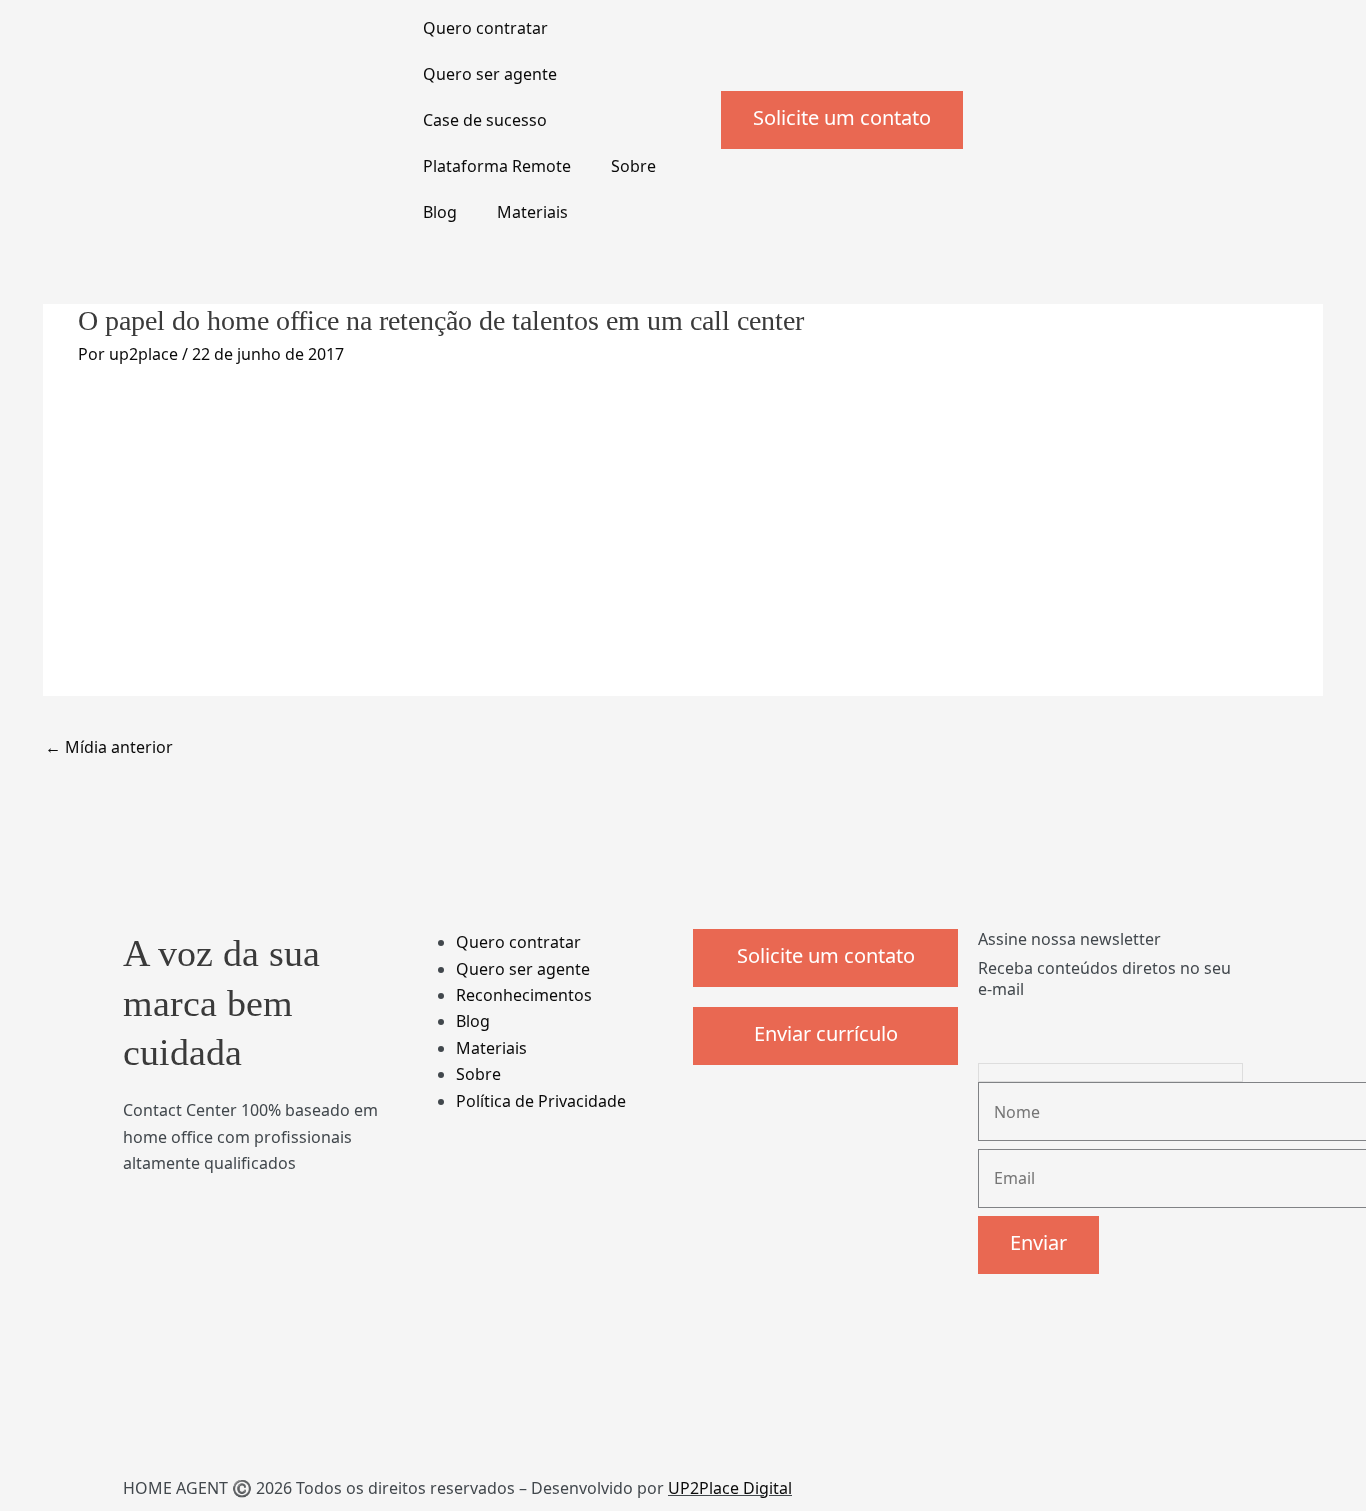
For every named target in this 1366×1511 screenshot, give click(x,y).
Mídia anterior (109, 747)
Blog (440, 212)
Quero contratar (485, 28)
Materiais (532, 212)
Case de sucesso (485, 120)
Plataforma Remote (497, 166)
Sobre (633, 166)
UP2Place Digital (730, 1488)
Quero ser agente (490, 74)
